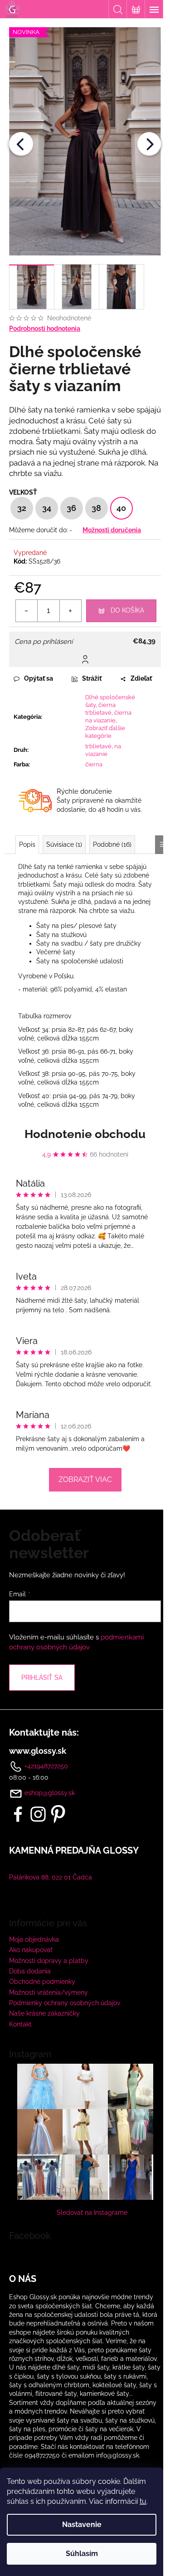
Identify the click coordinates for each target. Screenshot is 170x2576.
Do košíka (127, 610)
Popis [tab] (27, 844)
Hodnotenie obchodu (85, 1134)
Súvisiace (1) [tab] (64, 844)
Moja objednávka (34, 1939)
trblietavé (98, 746)
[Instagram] (38, 1814)
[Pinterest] (58, 1814)
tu (143, 2501)
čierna (94, 764)
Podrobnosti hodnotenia (45, 329)
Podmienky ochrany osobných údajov (65, 2003)
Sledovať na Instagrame (92, 2213)
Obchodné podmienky (42, 1982)
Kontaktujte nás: (44, 1732)
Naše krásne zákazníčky (44, 2013)
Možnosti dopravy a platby (49, 1961)
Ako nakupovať (31, 1950)
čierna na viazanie (108, 716)
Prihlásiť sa (42, 1678)
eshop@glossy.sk (50, 1793)
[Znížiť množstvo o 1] (27, 611)
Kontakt (20, 2024)
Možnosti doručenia (112, 530)
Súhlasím (82, 2554)
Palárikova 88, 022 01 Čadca (51, 1877)
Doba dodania (30, 1971)
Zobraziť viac (85, 1479)
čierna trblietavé (100, 709)
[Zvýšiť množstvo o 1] (70, 611)
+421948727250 (45, 1766)
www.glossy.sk (38, 1751)
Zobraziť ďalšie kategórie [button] (105, 732)
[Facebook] (18, 1814)
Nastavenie (82, 2524)
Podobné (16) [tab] (112, 844)
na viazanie (103, 750)
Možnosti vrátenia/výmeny (49, 1992)
